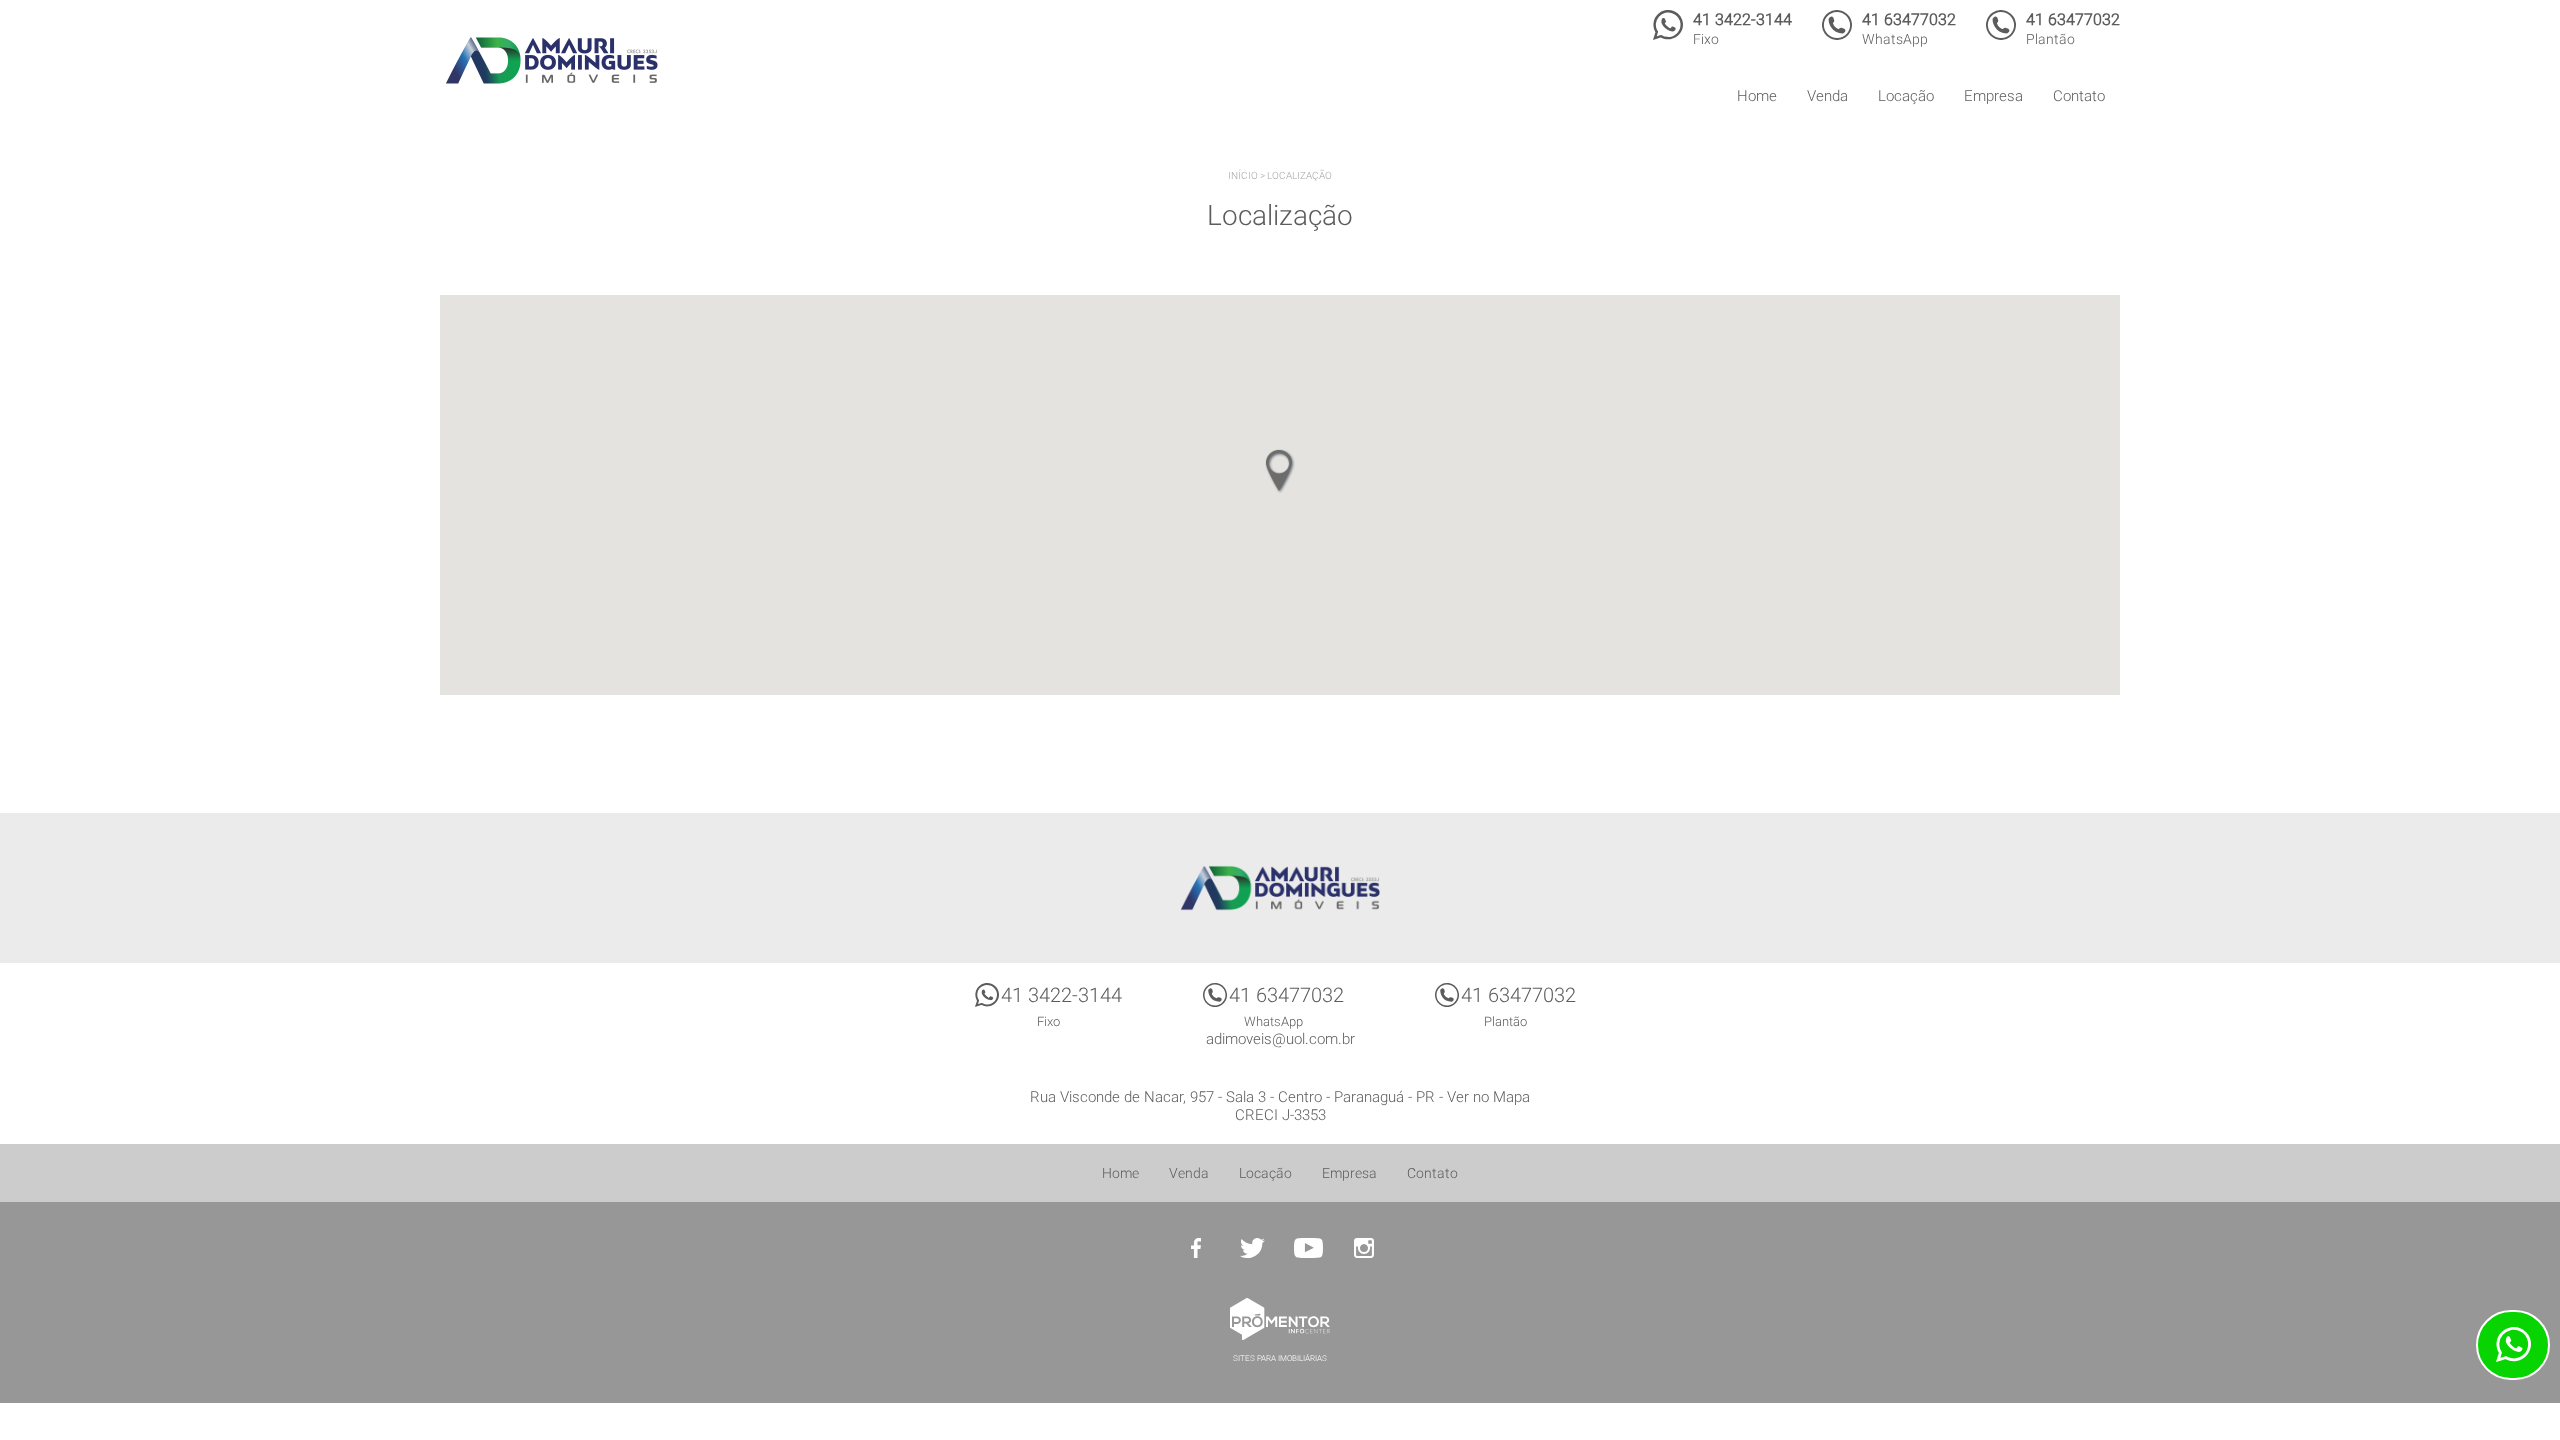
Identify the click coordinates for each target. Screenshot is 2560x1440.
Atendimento (2513, 1345)
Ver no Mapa (1488, 1097)
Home (1757, 96)
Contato (2079, 96)
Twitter (1252, 1248)
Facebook (1196, 1248)
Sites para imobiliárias (1280, 1358)
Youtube (1308, 1248)
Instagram (1364, 1248)
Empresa (1993, 96)
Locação (1906, 96)
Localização (1299, 175)
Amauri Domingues (1280, 888)
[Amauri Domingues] (551, 60)
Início (1243, 175)
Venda (1827, 96)
